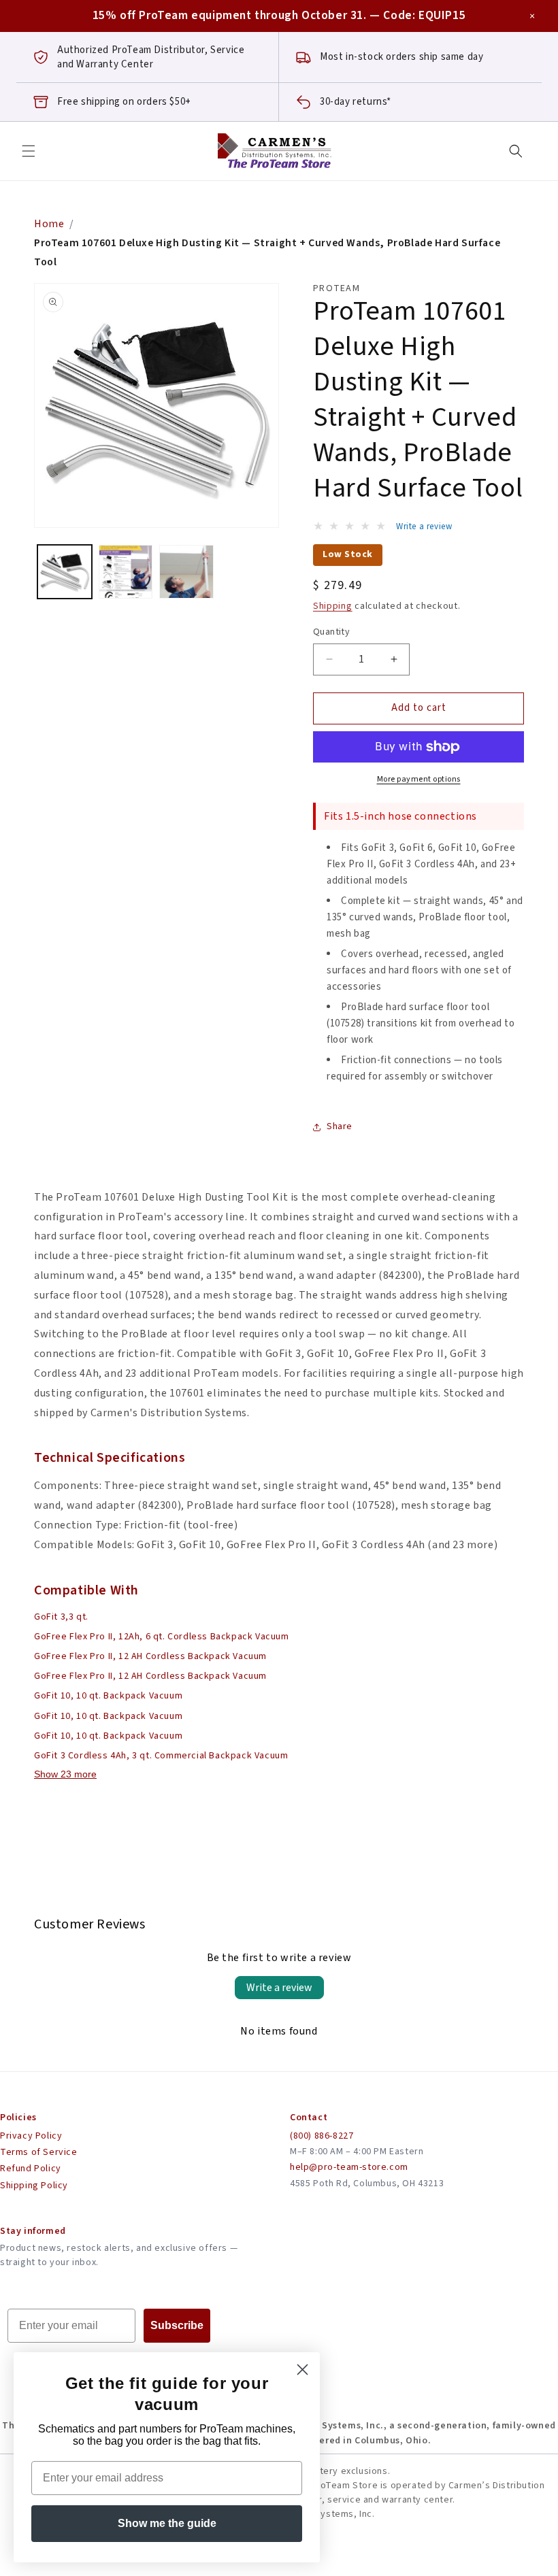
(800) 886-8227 (322, 2136)
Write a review (279, 1988)
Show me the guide (167, 2523)
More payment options (419, 779)
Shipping (333, 606)
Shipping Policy (34, 2186)
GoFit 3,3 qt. (61, 1617)
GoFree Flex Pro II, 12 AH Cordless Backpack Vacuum (150, 1656)
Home (49, 224)
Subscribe (177, 2325)
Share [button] (340, 1126)
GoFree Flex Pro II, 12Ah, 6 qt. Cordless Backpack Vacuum (162, 1637)
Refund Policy (31, 2169)
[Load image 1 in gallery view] (65, 572)
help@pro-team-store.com (349, 2167)
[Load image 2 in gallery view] (126, 572)
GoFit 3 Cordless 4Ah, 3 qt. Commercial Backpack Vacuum (161, 1756)
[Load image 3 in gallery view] (186, 572)
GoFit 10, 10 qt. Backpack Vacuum (108, 1696)
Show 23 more (65, 1774)
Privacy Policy (31, 2136)
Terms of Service (39, 2152)
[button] (29, 151)
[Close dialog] (302, 2370)
